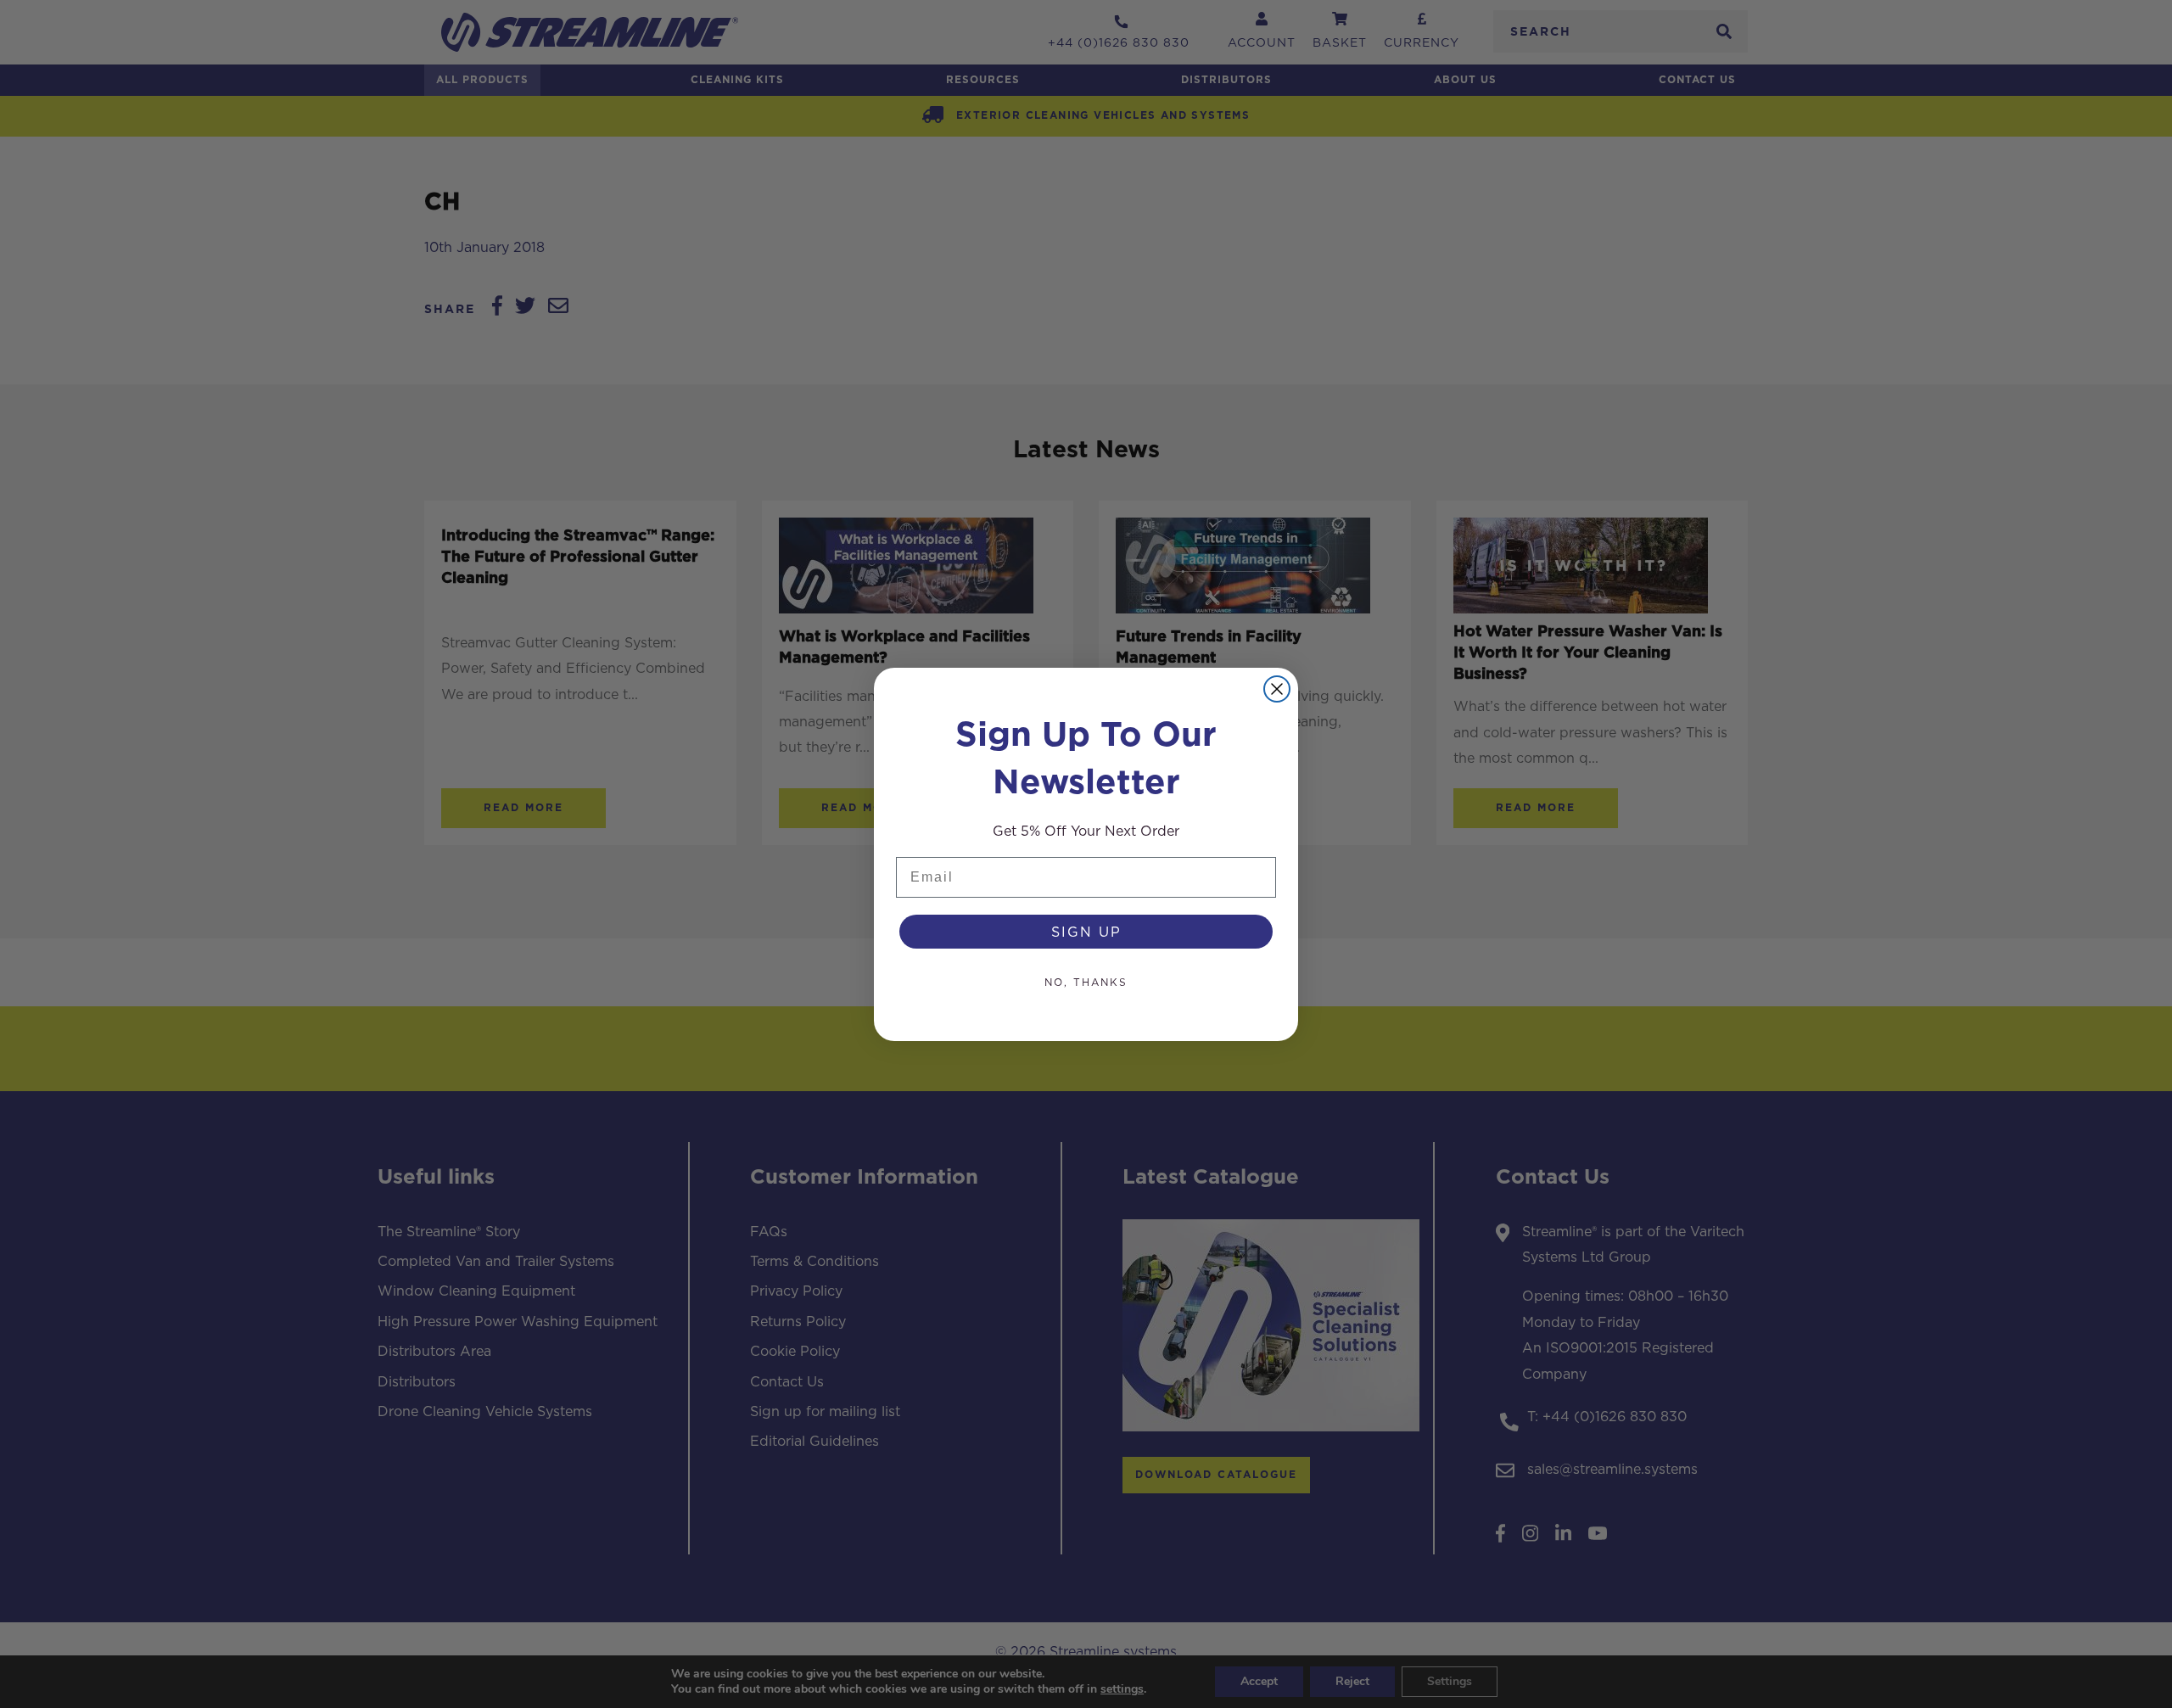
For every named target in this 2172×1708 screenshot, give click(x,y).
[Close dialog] (1277, 689)
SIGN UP (1086, 932)
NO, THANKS (1086, 982)
